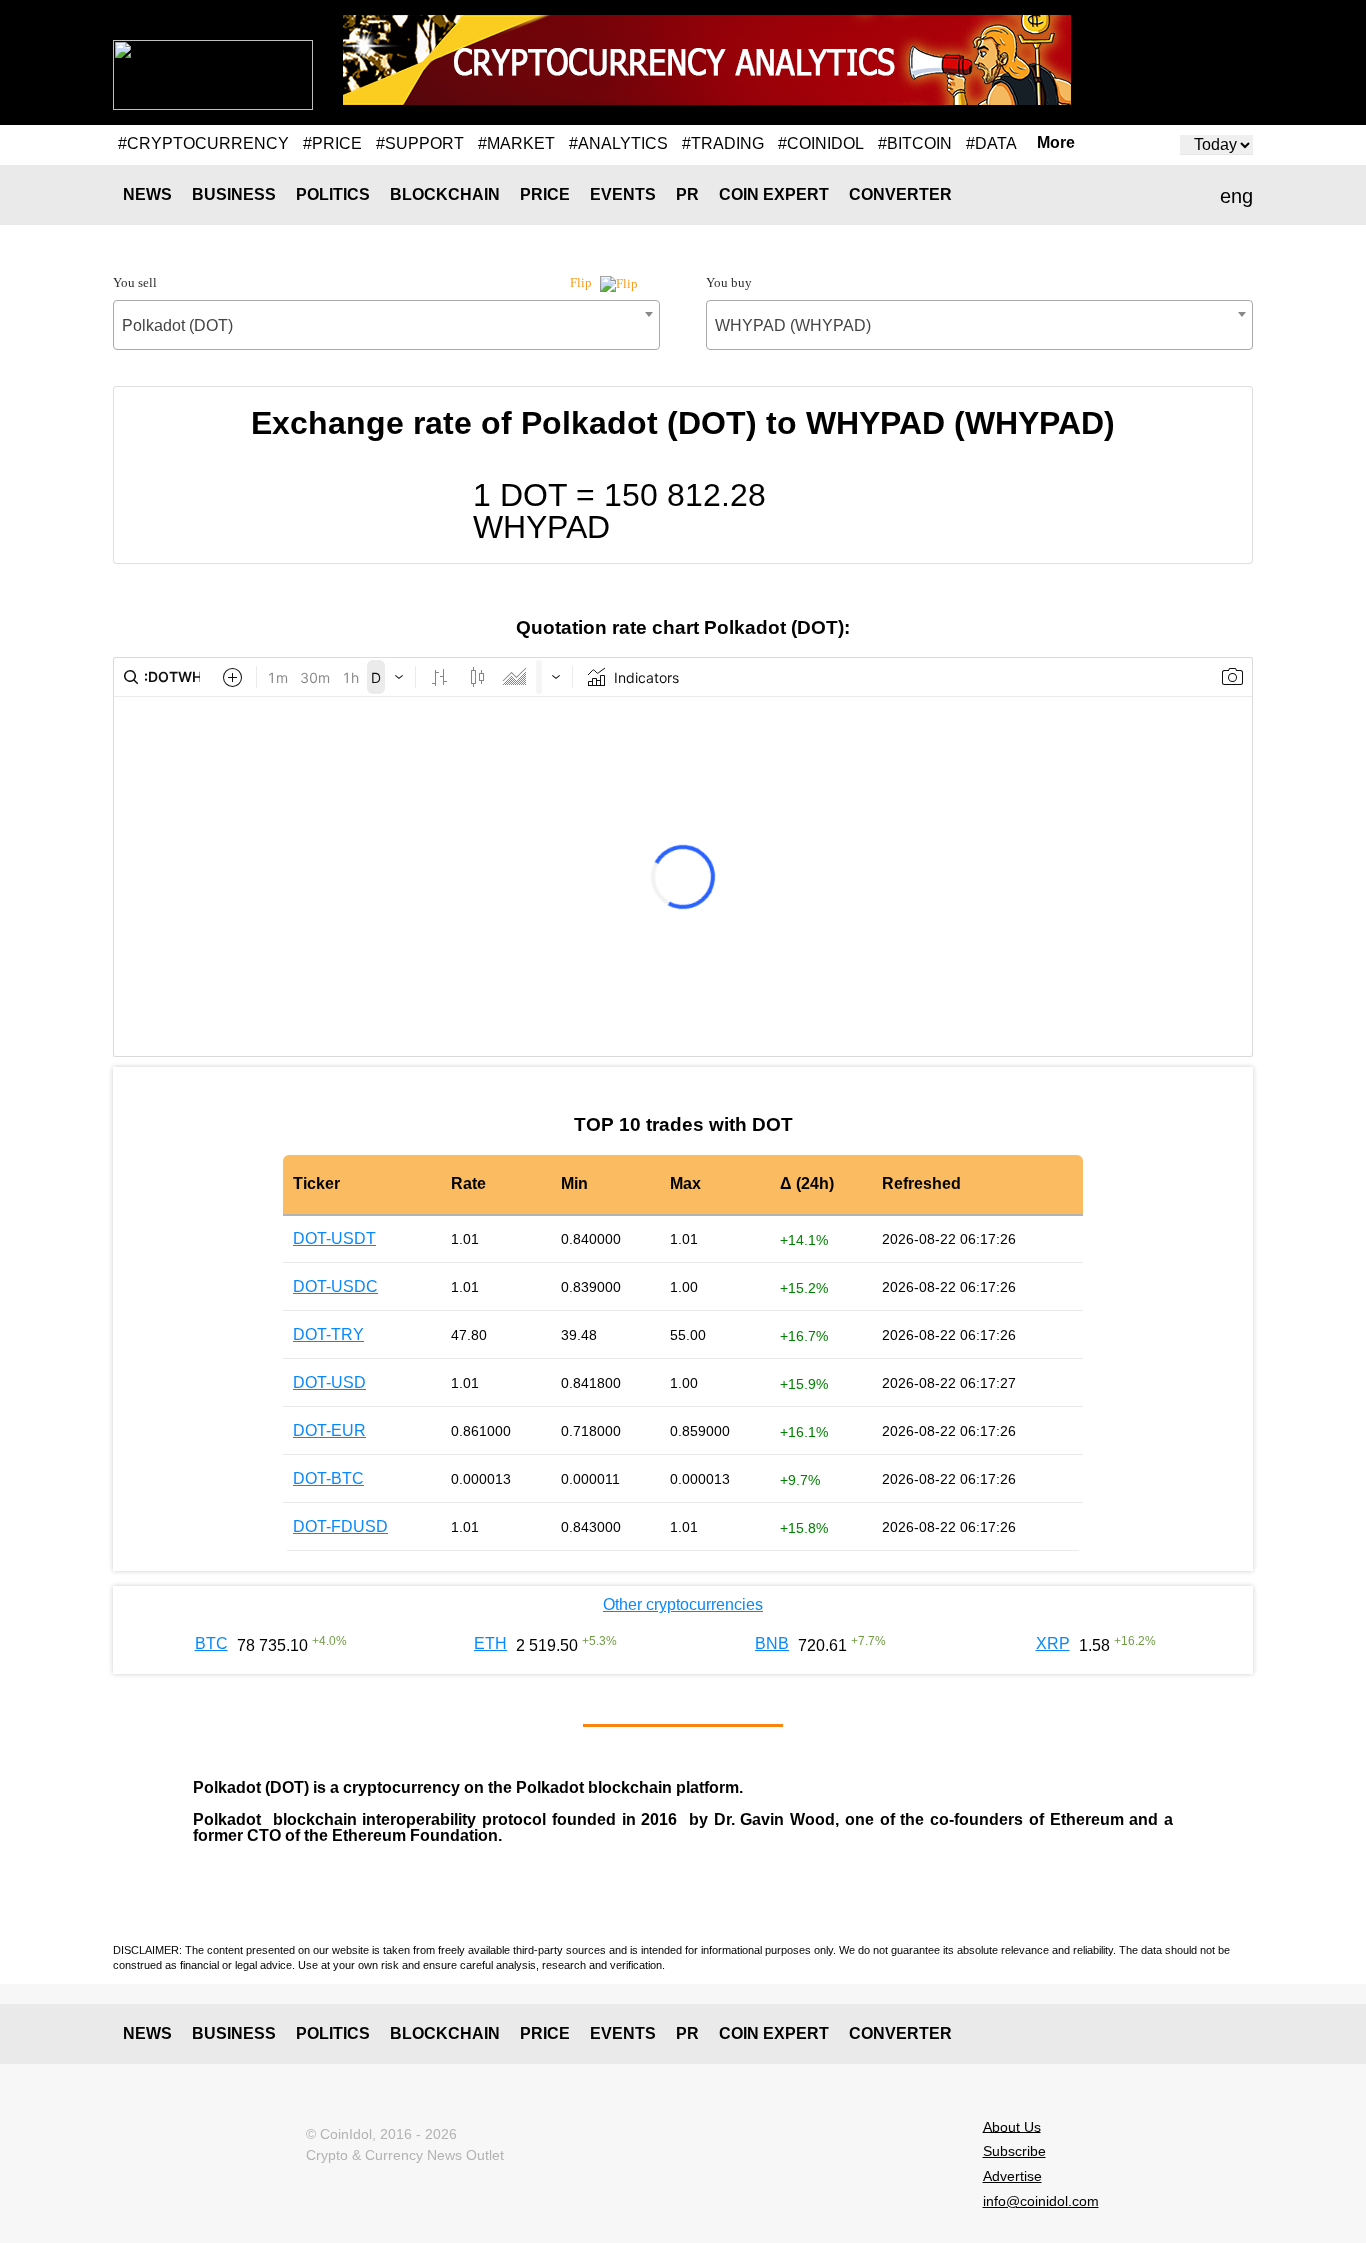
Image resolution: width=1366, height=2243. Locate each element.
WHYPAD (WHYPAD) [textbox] (793, 325)
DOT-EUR (329, 1430)
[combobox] (386, 325)
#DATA (991, 143)
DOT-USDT (334, 1238)
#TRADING (723, 143)
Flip (582, 282)
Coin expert (774, 194)
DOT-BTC (328, 1478)
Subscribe (1014, 2151)
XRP (1053, 1643)
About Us (1012, 2126)
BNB (772, 1643)
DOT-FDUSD (340, 1526)
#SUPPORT (420, 143)
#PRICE (332, 143)
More (1056, 143)
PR (687, 194)
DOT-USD (329, 1382)
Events (623, 194)
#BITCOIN (915, 143)
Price (545, 194)
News (147, 194)
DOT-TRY (328, 1334)
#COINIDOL (821, 143)
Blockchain (445, 194)
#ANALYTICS (618, 143)
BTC (211, 1643)
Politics (333, 194)
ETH (490, 1643)
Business (234, 194)
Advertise (1012, 2176)
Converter (900, 194)
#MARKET (516, 143)
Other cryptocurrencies (683, 1604)
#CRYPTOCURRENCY (203, 143)
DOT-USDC (335, 1286)
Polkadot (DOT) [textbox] (177, 325)
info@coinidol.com (1041, 2201)
